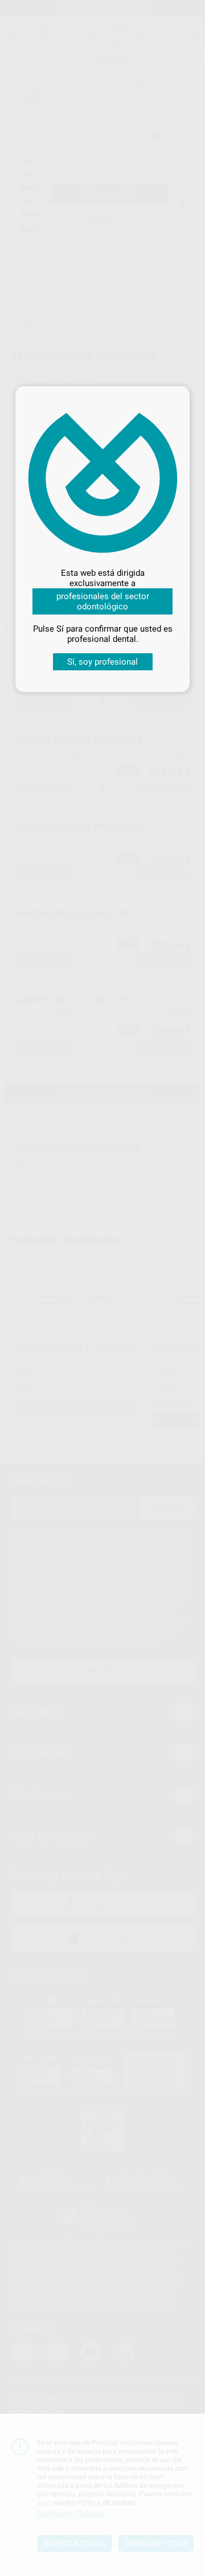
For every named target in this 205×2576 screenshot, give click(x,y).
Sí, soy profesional (102, 662)
